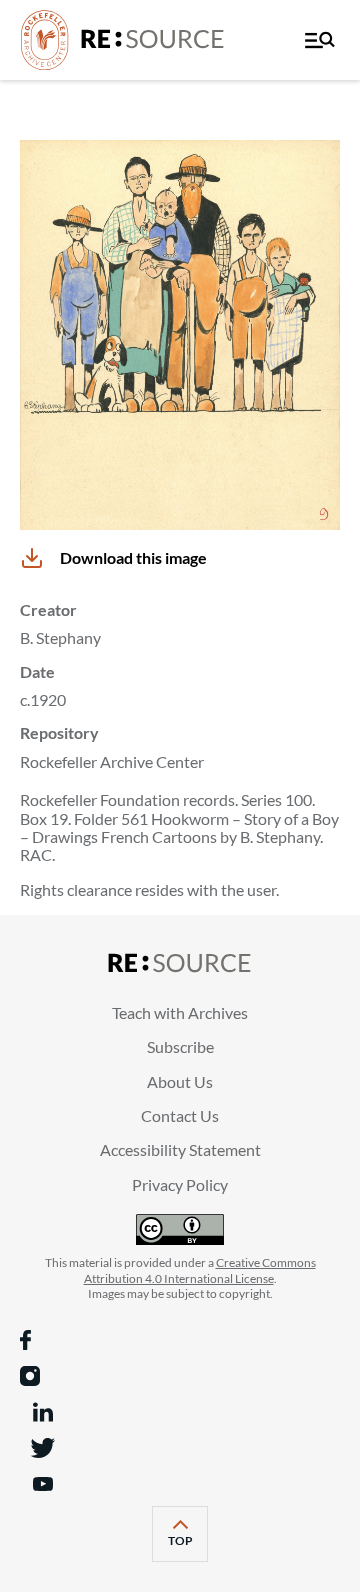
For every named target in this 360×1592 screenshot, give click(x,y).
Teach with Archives (180, 1012)
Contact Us (180, 1115)
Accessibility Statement (180, 1149)
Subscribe (180, 1046)
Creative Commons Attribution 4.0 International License (200, 1270)
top (188, 1546)
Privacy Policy (180, 1184)
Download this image (133, 557)
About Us (180, 1081)
